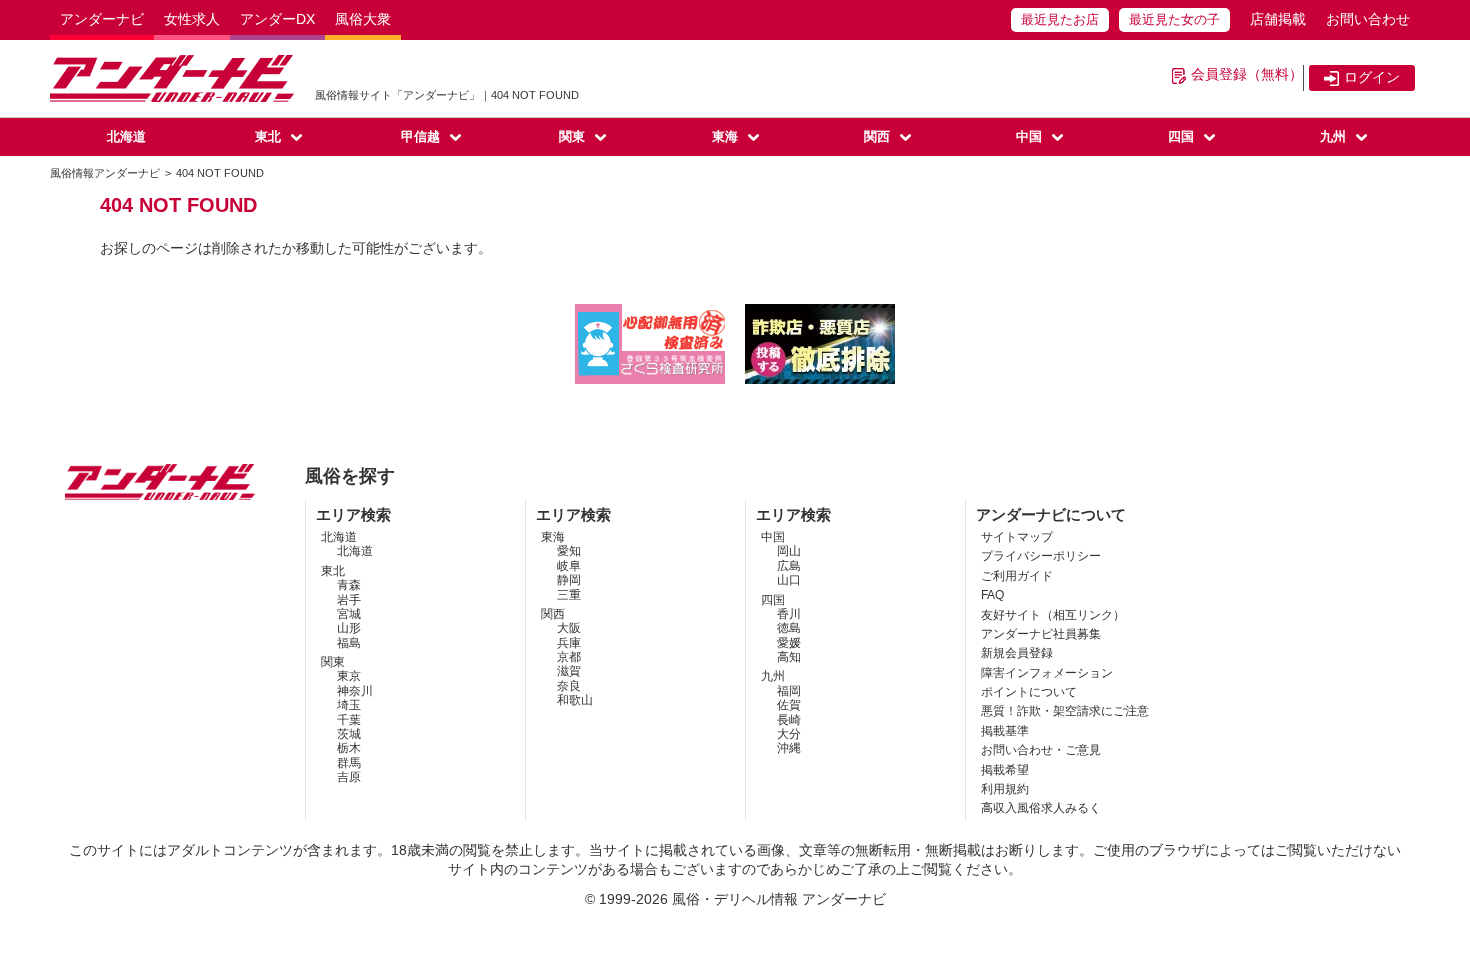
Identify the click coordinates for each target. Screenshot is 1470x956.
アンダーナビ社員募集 (1041, 634)
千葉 (349, 720)
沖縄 (789, 748)
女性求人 (192, 19)
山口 (789, 580)
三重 (569, 595)
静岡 (569, 580)
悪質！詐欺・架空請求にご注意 (1065, 711)
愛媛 (789, 643)
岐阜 (569, 566)
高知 (789, 657)
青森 (349, 585)
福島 (349, 643)
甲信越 (420, 136)
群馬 (349, 763)
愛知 (569, 551)
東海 (725, 136)
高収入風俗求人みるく (1041, 808)
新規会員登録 (1017, 653)
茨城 (349, 734)
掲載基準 (1005, 731)
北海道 (126, 136)
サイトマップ (1017, 537)
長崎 (789, 720)
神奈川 (355, 691)
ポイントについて (1029, 692)
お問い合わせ (1368, 19)
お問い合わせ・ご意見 (1041, 750)
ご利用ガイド (1017, 576)
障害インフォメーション (1047, 673)
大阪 (569, 628)
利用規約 (1005, 789)
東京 (349, 676)
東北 (268, 136)
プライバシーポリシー (1041, 556)
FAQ (992, 595)
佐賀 (789, 705)
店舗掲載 (1278, 19)
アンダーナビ (102, 19)
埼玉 (349, 705)
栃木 (349, 748)
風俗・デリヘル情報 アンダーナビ (779, 899)
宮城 (349, 614)
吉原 (349, 777)
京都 (569, 657)
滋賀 (569, 671)
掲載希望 (1005, 770)
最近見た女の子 (1174, 19)
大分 (789, 734)
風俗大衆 (363, 19)
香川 (789, 614)
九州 (1333, 136)
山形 (349, 628)
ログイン (1372, 77)
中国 (1029, 136)
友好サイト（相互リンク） (1053, 615)
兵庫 (569, 643)
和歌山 (575, 700)
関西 (877, 136)
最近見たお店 (1060, 19)
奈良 (569, 686)
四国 (1181, 136)
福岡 (789, 691)
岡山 (789, 551)
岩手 (349, 600)
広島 (789, 566)
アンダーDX (277, 19)
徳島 (789, 628)
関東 (572, 136)
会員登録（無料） (1247, 74)
